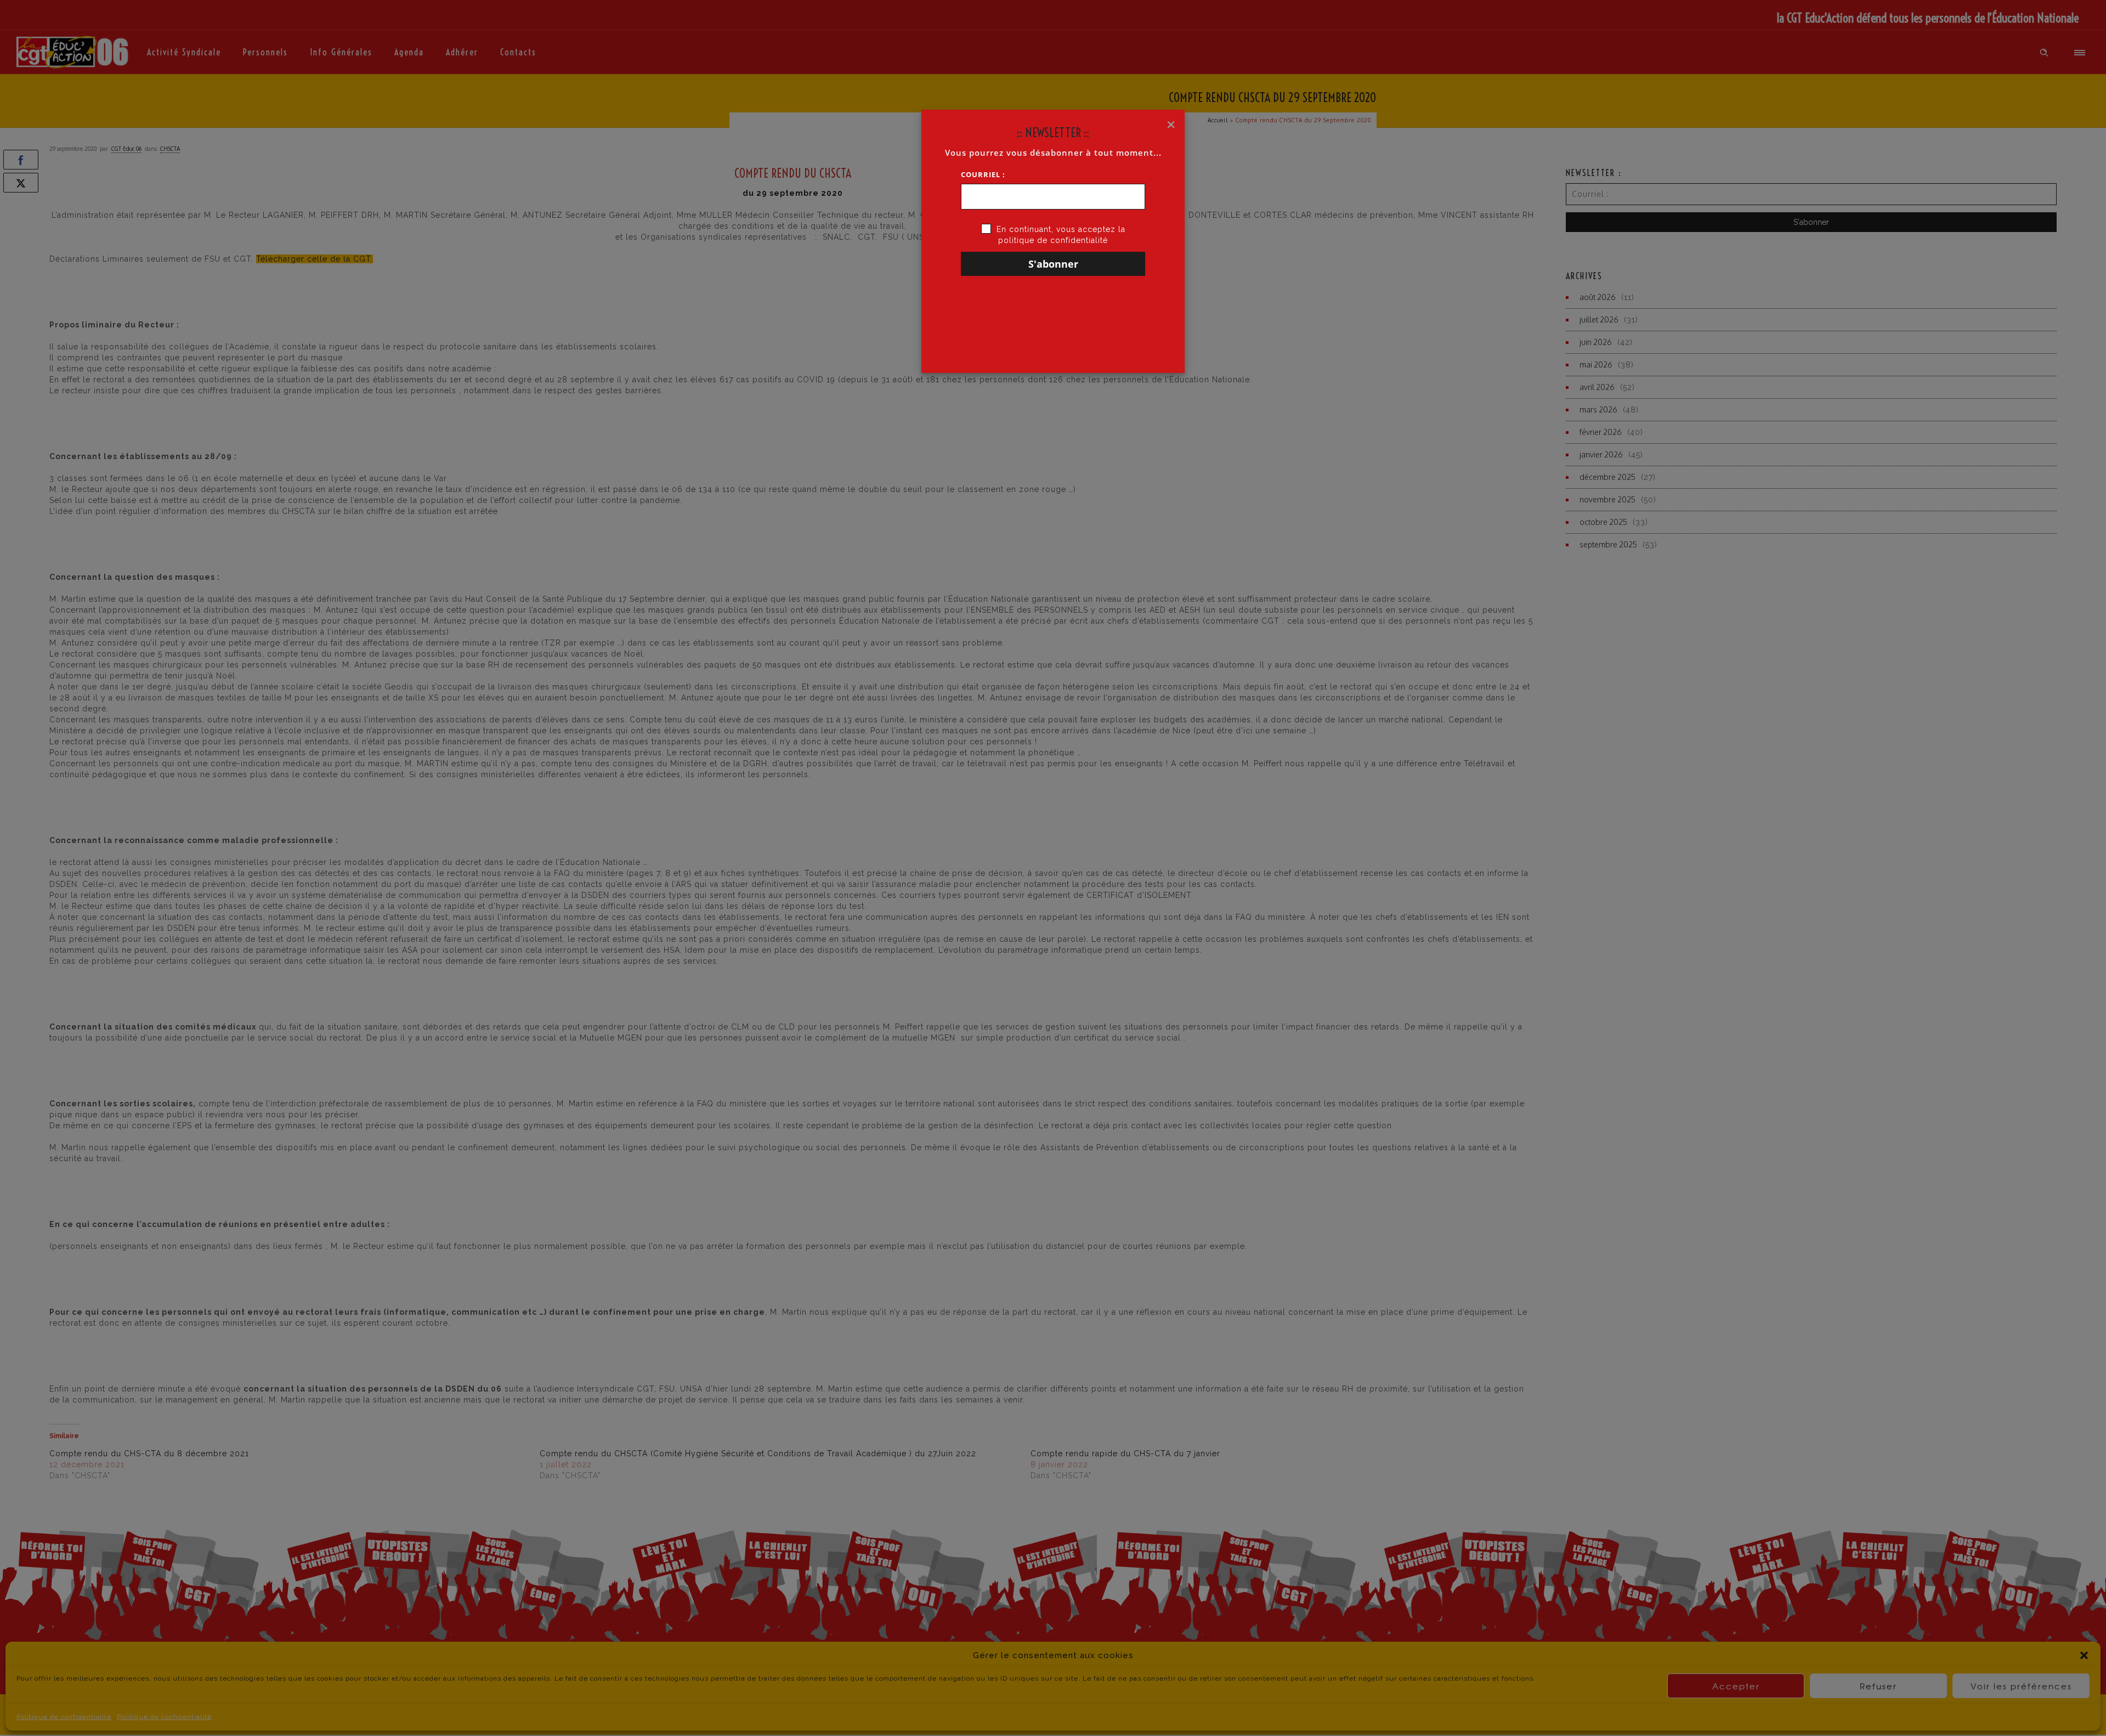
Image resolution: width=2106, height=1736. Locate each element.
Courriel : (983, 174)
